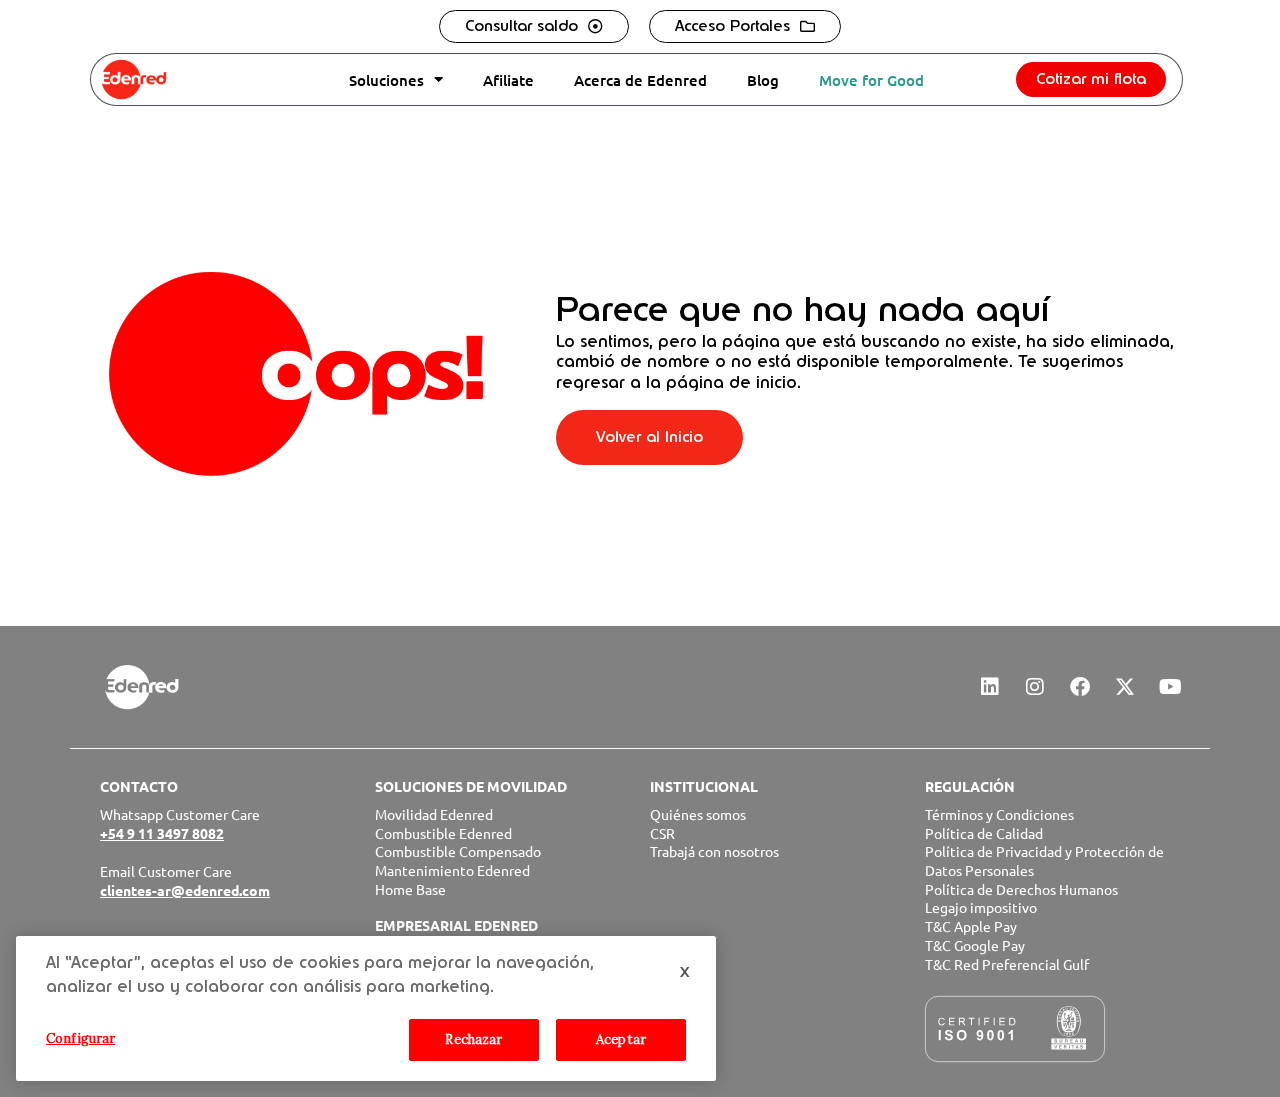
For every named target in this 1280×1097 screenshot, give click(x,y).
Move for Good (871, 80)
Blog (763, 80)
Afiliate (508, 80)
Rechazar (473, 1039)
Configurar (80, 1038)
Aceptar (621, 1039)
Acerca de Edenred (640, 80)
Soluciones (386, 80)
